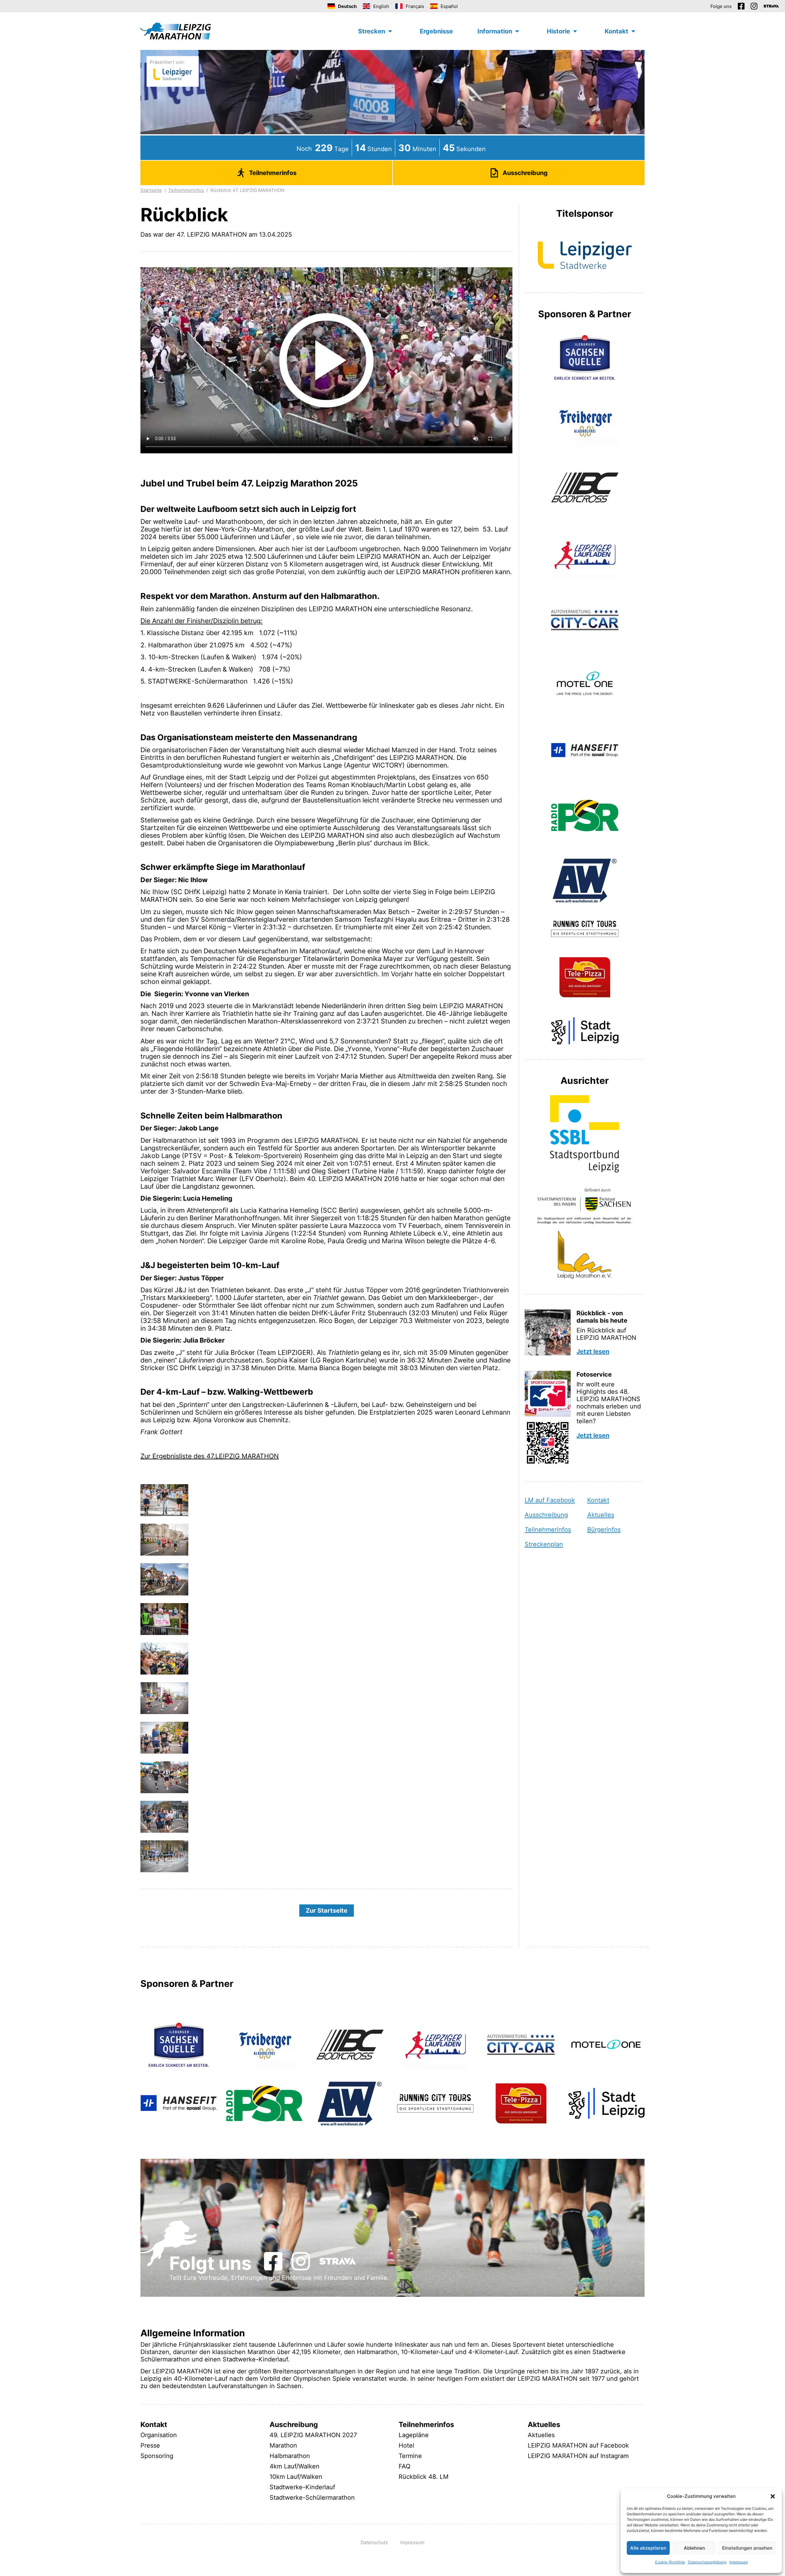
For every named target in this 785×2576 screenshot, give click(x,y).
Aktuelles (601, 1515)
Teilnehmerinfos (186, 190)
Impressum (739, 2562)
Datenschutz (374, 2542)
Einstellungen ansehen (747, 2548)
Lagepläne (414, 2435)
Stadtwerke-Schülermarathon (312, 2498)
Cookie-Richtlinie (670, 2562)
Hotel (406, 2445)
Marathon (283, 2445)
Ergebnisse (436, 31)
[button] (773, 2496)
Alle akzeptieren (648, 2548)
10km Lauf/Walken (296, 2477)
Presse (150, 2445)
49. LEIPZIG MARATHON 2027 (313, 2435)
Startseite (151, 190)
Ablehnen (694, 2548)
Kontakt (598, 1500)
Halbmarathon (290, 2456)
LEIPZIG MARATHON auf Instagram (578, 2456)
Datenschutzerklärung (707, 2562)
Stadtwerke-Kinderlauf (302, 2487)
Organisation (159, 2435)
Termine (410, 2456)
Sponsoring (157, 2456)
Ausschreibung (546, 1515)
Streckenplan (544, 1544)
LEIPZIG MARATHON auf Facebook (578, 2445)
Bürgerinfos (604, 1530)
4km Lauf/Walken (295, 2466)
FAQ (404, 2466)
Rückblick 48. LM (424, 2477)
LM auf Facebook (550, 1500)
